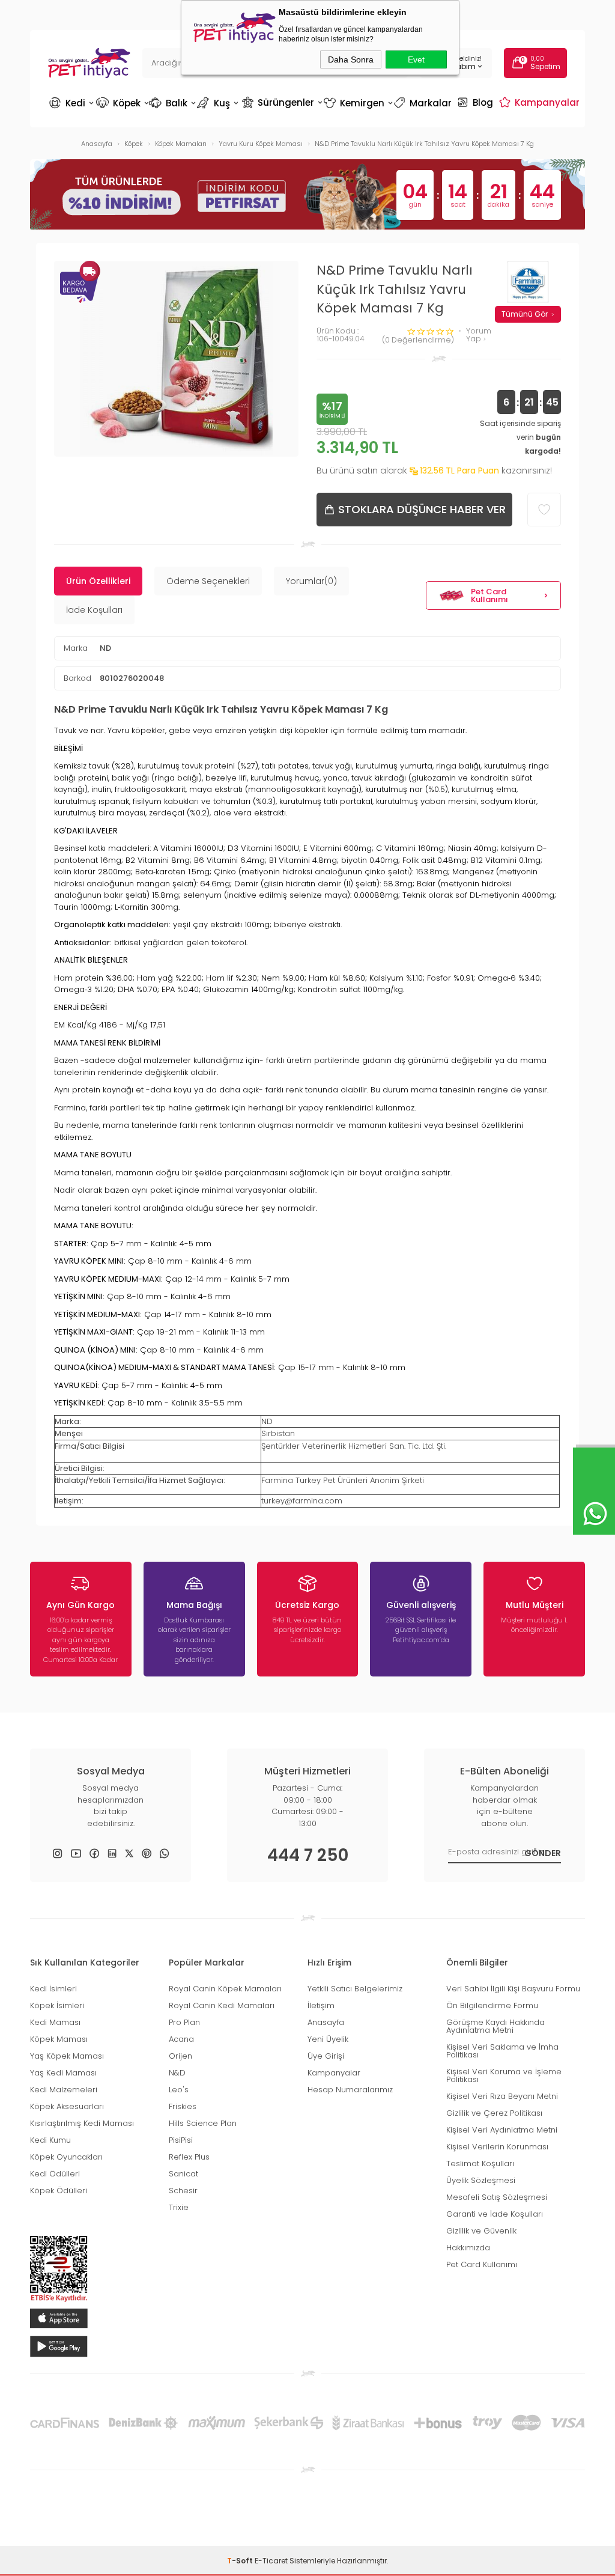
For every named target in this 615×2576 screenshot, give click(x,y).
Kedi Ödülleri (55, 2174)
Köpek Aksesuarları (67, 2106)
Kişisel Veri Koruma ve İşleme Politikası (504, 2075)
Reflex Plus (189, 2157)
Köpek (122, 103)
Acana (181, 2039)
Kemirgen (357, 103)
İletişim (321, 2005)
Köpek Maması (59, 2039)
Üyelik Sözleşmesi (481, 2180)
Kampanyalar (541, 102)
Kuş (219, 103)
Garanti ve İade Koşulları (495, 2214)
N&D (177, 2073)
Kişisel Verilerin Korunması (497, 2147)
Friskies (183, 2106)
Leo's (179, 2090)
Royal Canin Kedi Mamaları (222, 2005)
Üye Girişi (326, 2056)
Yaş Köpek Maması (67, 2056)
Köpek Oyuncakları (66, 2157)
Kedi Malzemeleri (64, 2090)
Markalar (424, 103)
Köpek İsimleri (57, 2005)
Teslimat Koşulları (480, 2163)
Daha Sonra (351, 59)
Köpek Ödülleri (59, 2191)
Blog (477, 102)
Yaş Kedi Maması (63, 2073)
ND (105, 648)
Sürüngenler (281, 102)
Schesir (183, 2191)
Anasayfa (326, 2022)
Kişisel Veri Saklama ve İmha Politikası (502, 2051)
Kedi (71, 103)
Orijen (180, 2056)
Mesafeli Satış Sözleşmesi (497, 2197)
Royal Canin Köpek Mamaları (225, 1989)
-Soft (241, 2561)
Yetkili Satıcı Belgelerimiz (355, 1989)
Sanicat (183, 2174)
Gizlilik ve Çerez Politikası (494, 2113)
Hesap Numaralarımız (350, 2090)
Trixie (179, 2207)
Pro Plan (184, 2022)
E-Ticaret (271, 2561)
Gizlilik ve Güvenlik (481, 2231)
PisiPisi (181, 2140)
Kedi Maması (55, 2022)
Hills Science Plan (203, 2123)
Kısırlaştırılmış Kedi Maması (82, 2123)
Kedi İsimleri (53, 1989)
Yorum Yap (479, 335)
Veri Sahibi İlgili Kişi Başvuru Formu (513, 1989)
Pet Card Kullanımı (489, 595)
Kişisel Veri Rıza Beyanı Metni (502, 2096)
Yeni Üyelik (328, 2039)
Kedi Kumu (50, 2140)
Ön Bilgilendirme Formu (492, 2005)
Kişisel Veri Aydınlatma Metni (502, 2130)
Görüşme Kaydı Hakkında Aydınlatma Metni (495, 2026)
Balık (172, 103)
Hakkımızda (468, 2248)
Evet (416, 59)
